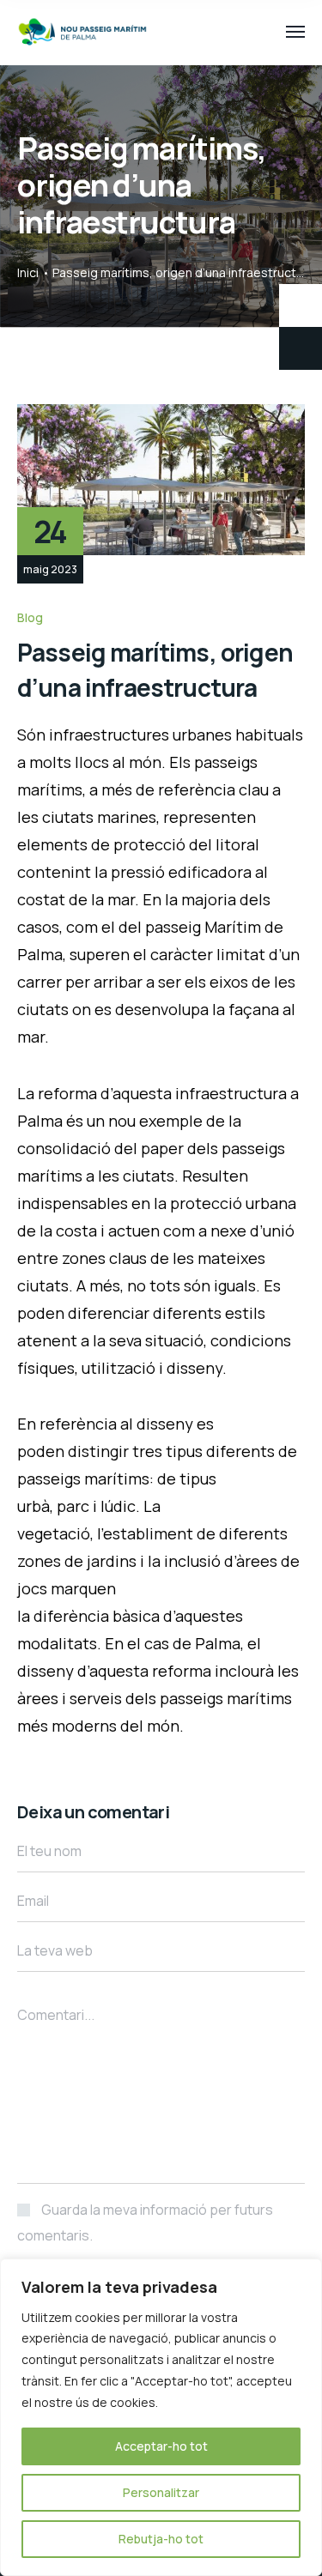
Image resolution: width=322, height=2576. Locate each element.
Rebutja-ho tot (161, 2539)
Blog (30, 617)
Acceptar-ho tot (161, 2446)
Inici (28, 272)
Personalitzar (161, 2492)
